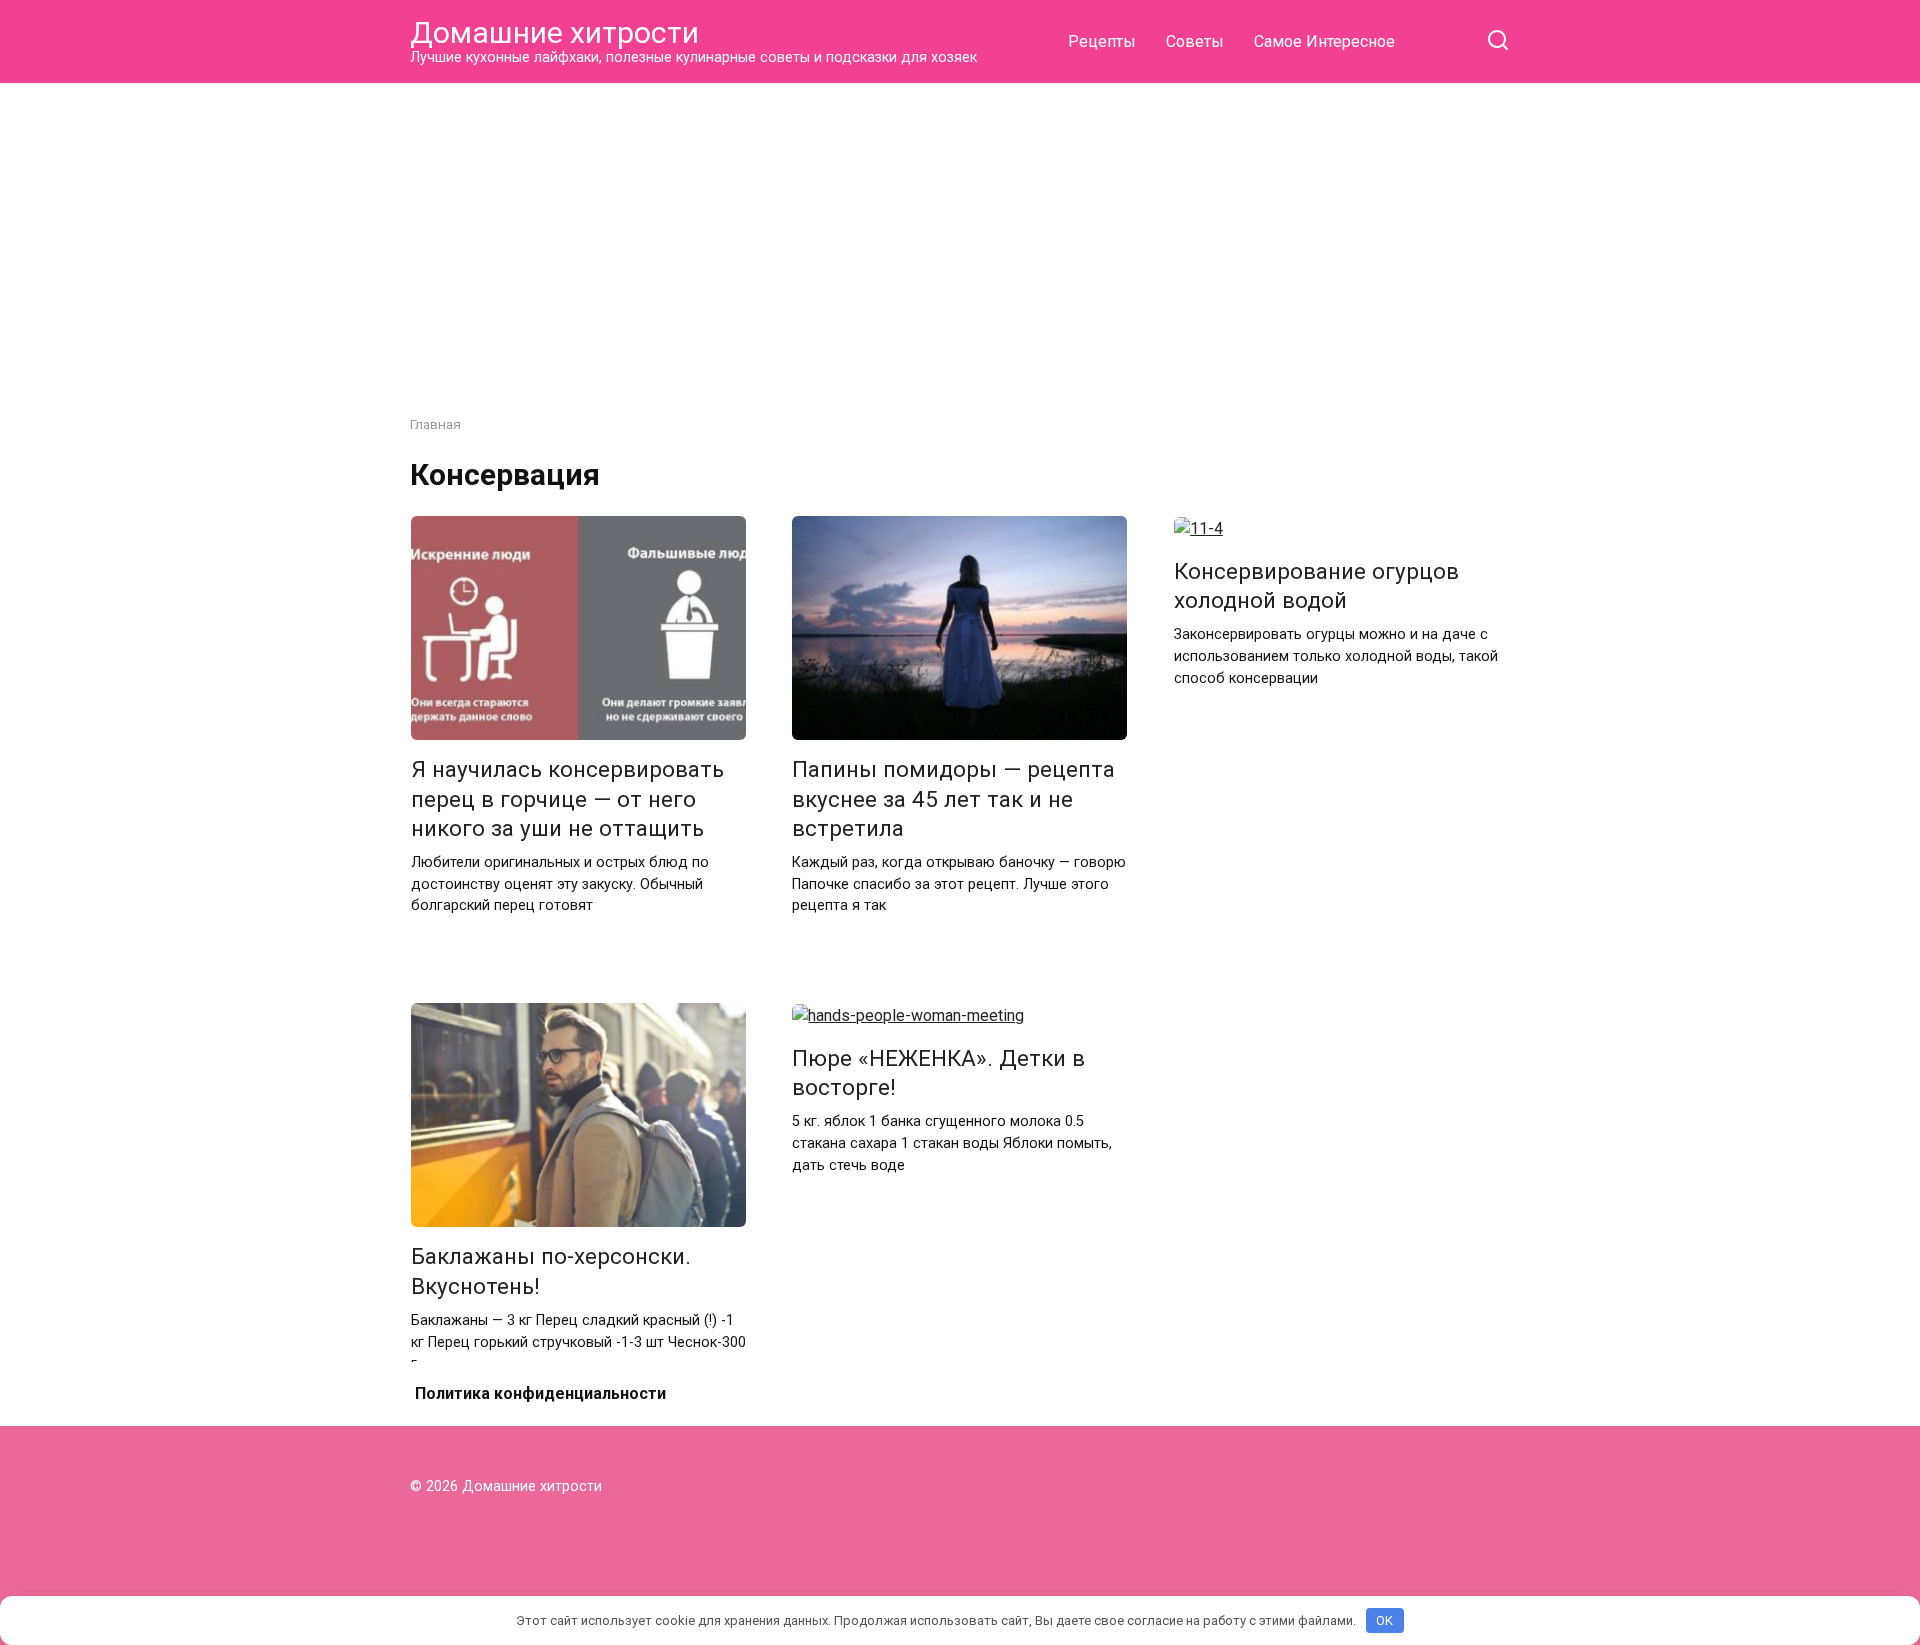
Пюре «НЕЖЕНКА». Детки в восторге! (938, 1072)
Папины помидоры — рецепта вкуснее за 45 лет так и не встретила (953, 799)
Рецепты (1102, 41)
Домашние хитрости (554, 32)
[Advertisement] (960, 234)
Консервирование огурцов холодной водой (1316, 585)
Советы (1195, 41)
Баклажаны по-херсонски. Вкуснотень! (551, 1271)
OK (1384, 1620)
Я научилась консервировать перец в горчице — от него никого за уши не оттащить (567, 799)
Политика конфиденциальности (540, 1393)
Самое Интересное (1324, 41)
